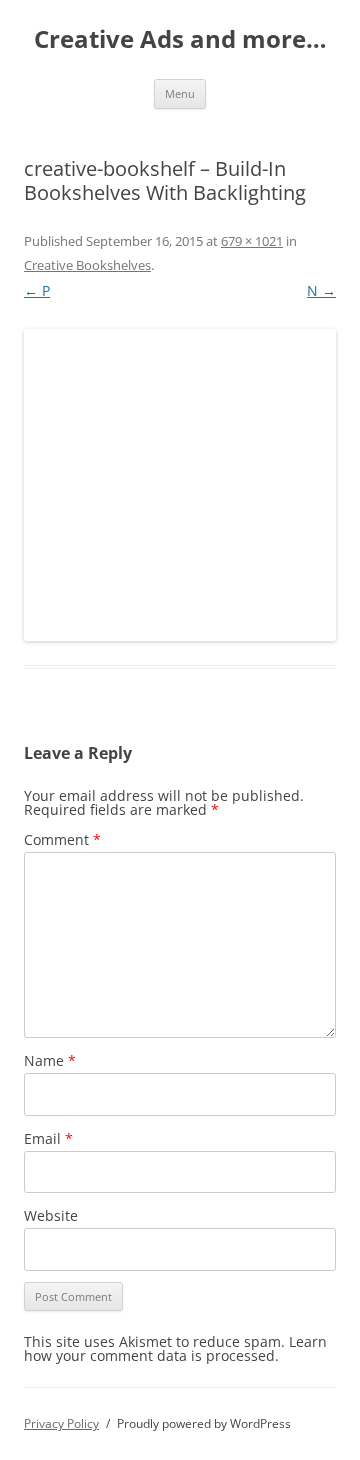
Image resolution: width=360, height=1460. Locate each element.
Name (50, 1060)
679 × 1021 (252, 241)
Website (51, 1215)
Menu (180, 93)
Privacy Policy (61, 1423)
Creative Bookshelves (87, 265)
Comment (62, 839)
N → (321, 290)
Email (48, 1138)
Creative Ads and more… (180, 39)
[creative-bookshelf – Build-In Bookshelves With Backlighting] (180, 485)
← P (37, 290)
